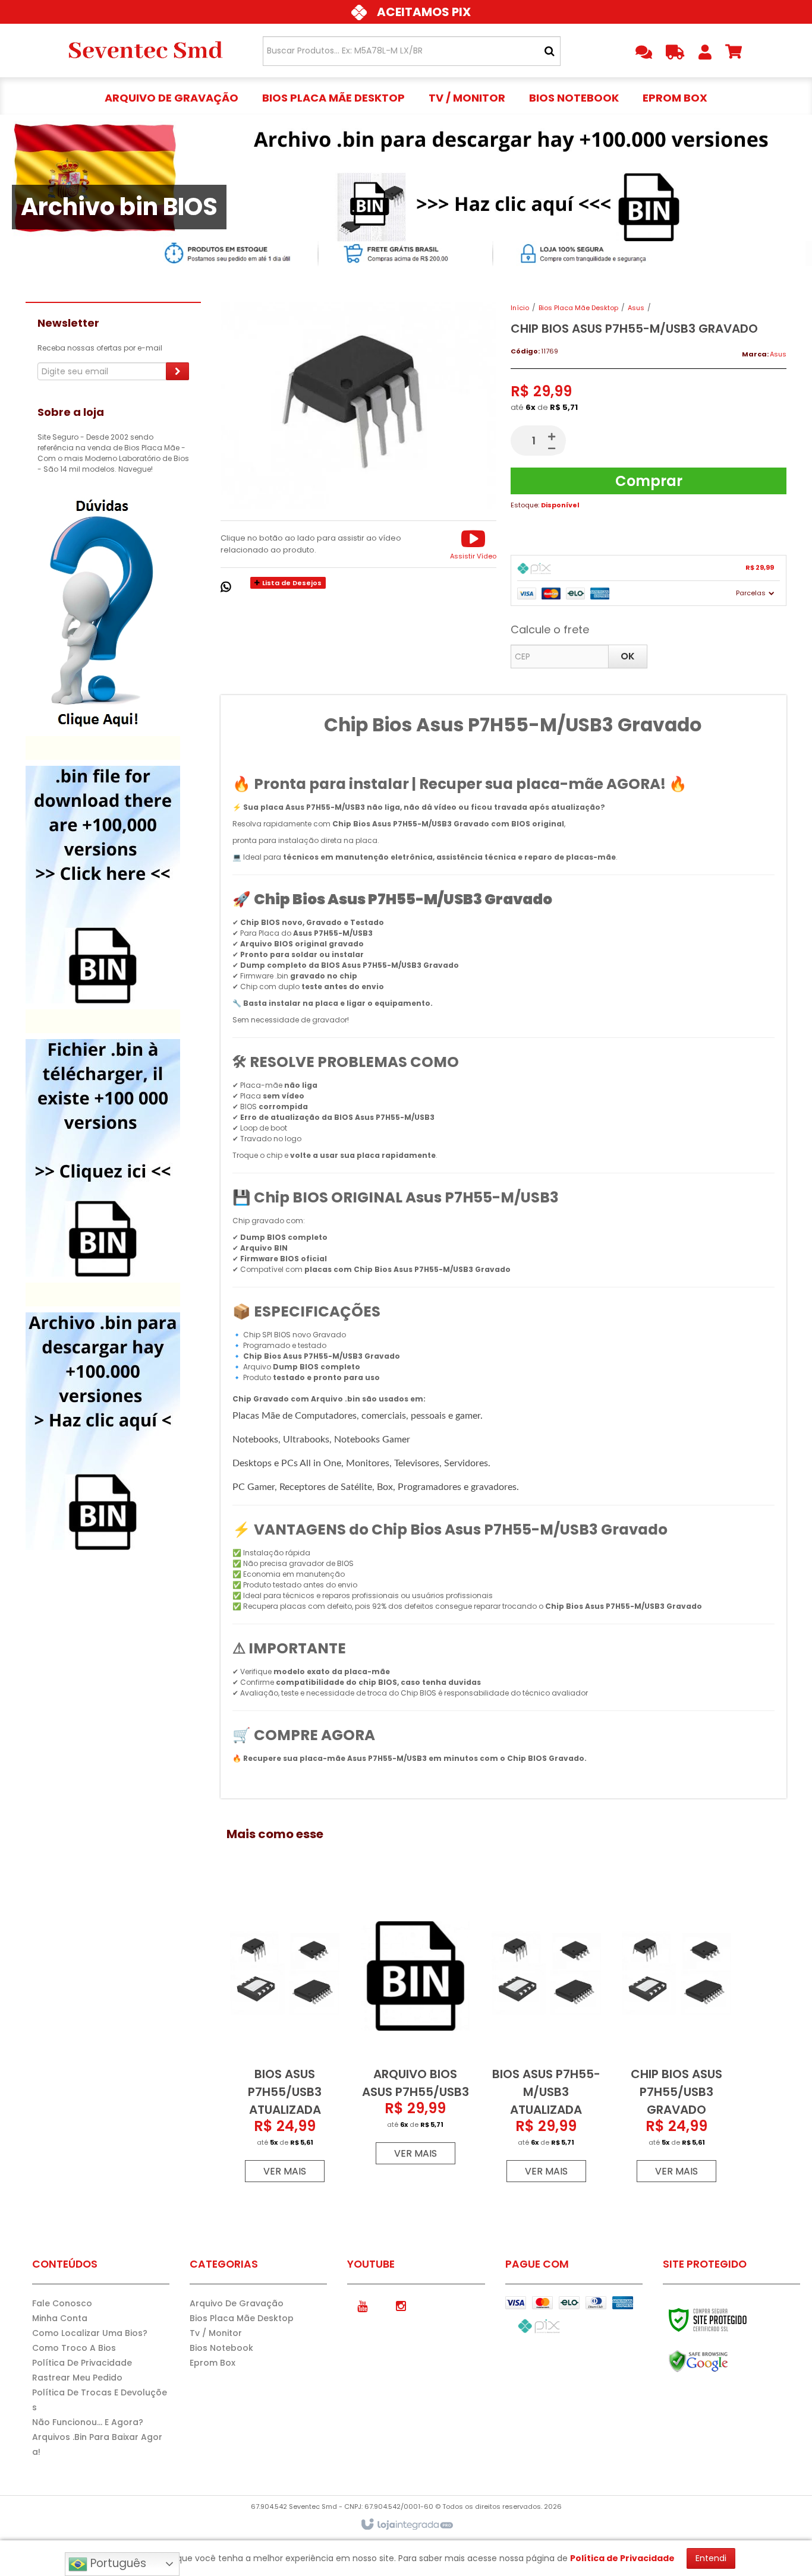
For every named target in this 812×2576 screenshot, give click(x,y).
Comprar (649, 481)
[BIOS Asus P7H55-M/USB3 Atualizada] (546, 2037)
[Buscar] (550, 51)
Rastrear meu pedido (77, 2378)
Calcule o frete (550, 629)
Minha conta (60, 2318)
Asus (636, 308)
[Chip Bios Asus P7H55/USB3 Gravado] (676, 2037)
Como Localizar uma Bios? (90, 2333)
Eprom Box (213, 2363)
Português (117, 2563)
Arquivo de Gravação (237, 2303)
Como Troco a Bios (74, 2348)
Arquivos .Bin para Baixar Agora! (97, 2444)
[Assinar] (177, 371)
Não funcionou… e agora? (88, 2422)
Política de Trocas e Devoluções (100, 2400)
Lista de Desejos (291, 583)
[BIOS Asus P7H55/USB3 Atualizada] (285, 2037)
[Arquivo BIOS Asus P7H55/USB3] (416, 2029)
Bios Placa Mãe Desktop (578, 308)
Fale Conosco (62, 2303)
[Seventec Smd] (145, 50)
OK (628, 656)
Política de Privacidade (82, 2363)
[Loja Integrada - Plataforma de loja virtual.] (406, 2525)
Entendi (711, 2558)
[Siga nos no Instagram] (401, 2305)
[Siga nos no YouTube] (362, 2305)
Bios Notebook (221, 2348)
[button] (473, 544)
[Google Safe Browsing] (724, 2362)
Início (520, 308)
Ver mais (285, 2171)
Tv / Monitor (216, 2333)
